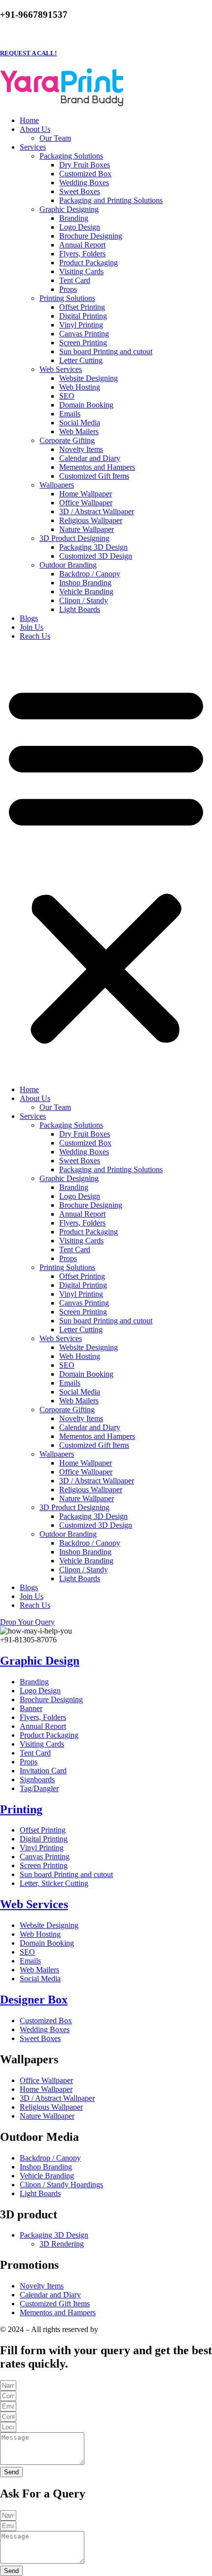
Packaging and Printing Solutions (111, 200)
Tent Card (75, 280)
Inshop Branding (85, 583)
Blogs (29, 618)
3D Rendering (62, 2244)
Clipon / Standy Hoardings (61, 2185)
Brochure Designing (91, 236)
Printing (21, 1809)
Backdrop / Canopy (90, 574)
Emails (70, 414)
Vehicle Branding (86, 592)
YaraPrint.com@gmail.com (66, 33)
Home (29, 120)
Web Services (61, 369)
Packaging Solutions (71, 156)
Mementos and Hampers (97, 467)
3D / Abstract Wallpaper (97, 511)
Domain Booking (86, 405)
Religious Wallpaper (91, 520)
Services (33, 147)
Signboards (37, 1779)
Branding (74, 218)
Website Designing (88, 378)
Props (68, 289)
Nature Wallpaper (87, 529)
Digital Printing (83, 316)
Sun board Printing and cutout (106, 351)
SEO (67, 396)
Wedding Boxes (84, 183)
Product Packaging (88, 263)
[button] (106, 863)
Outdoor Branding (68, 565)
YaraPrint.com (122, 2329)
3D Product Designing (74, 538)
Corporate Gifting (67, 440)
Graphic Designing (69, 209)
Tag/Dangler (39, 1788)
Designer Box (34, 2000)
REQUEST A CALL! (28, 53)
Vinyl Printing (81, 325)
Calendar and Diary (90, 458)
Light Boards (80, 609)
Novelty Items (81, 449)
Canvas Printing (84, 334)
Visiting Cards (81, 271)
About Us (35, 129)
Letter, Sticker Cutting (54, 1883)
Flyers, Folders (82, 254)
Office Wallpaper (86, 503)
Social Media (80, 423)
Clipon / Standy (84, 600)
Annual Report (82, 245)
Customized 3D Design (96, 556)
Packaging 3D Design (93, 547)
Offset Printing (82, 307)
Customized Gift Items (94, 476)
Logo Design (80, 227)
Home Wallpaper (86, 494)
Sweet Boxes (80, 191)
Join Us (32, 627)
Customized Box (85, 174)
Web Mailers (79, 431)
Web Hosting (80, 387)
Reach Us (35, 636)
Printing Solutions (67, 298)
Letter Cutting (81, 360)
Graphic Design (40, 1661)
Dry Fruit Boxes (85, 165)
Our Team (55, 138)
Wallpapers (57, 485)
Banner (31, 1708)
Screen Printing (83, 343)
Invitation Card (43, 1771)
